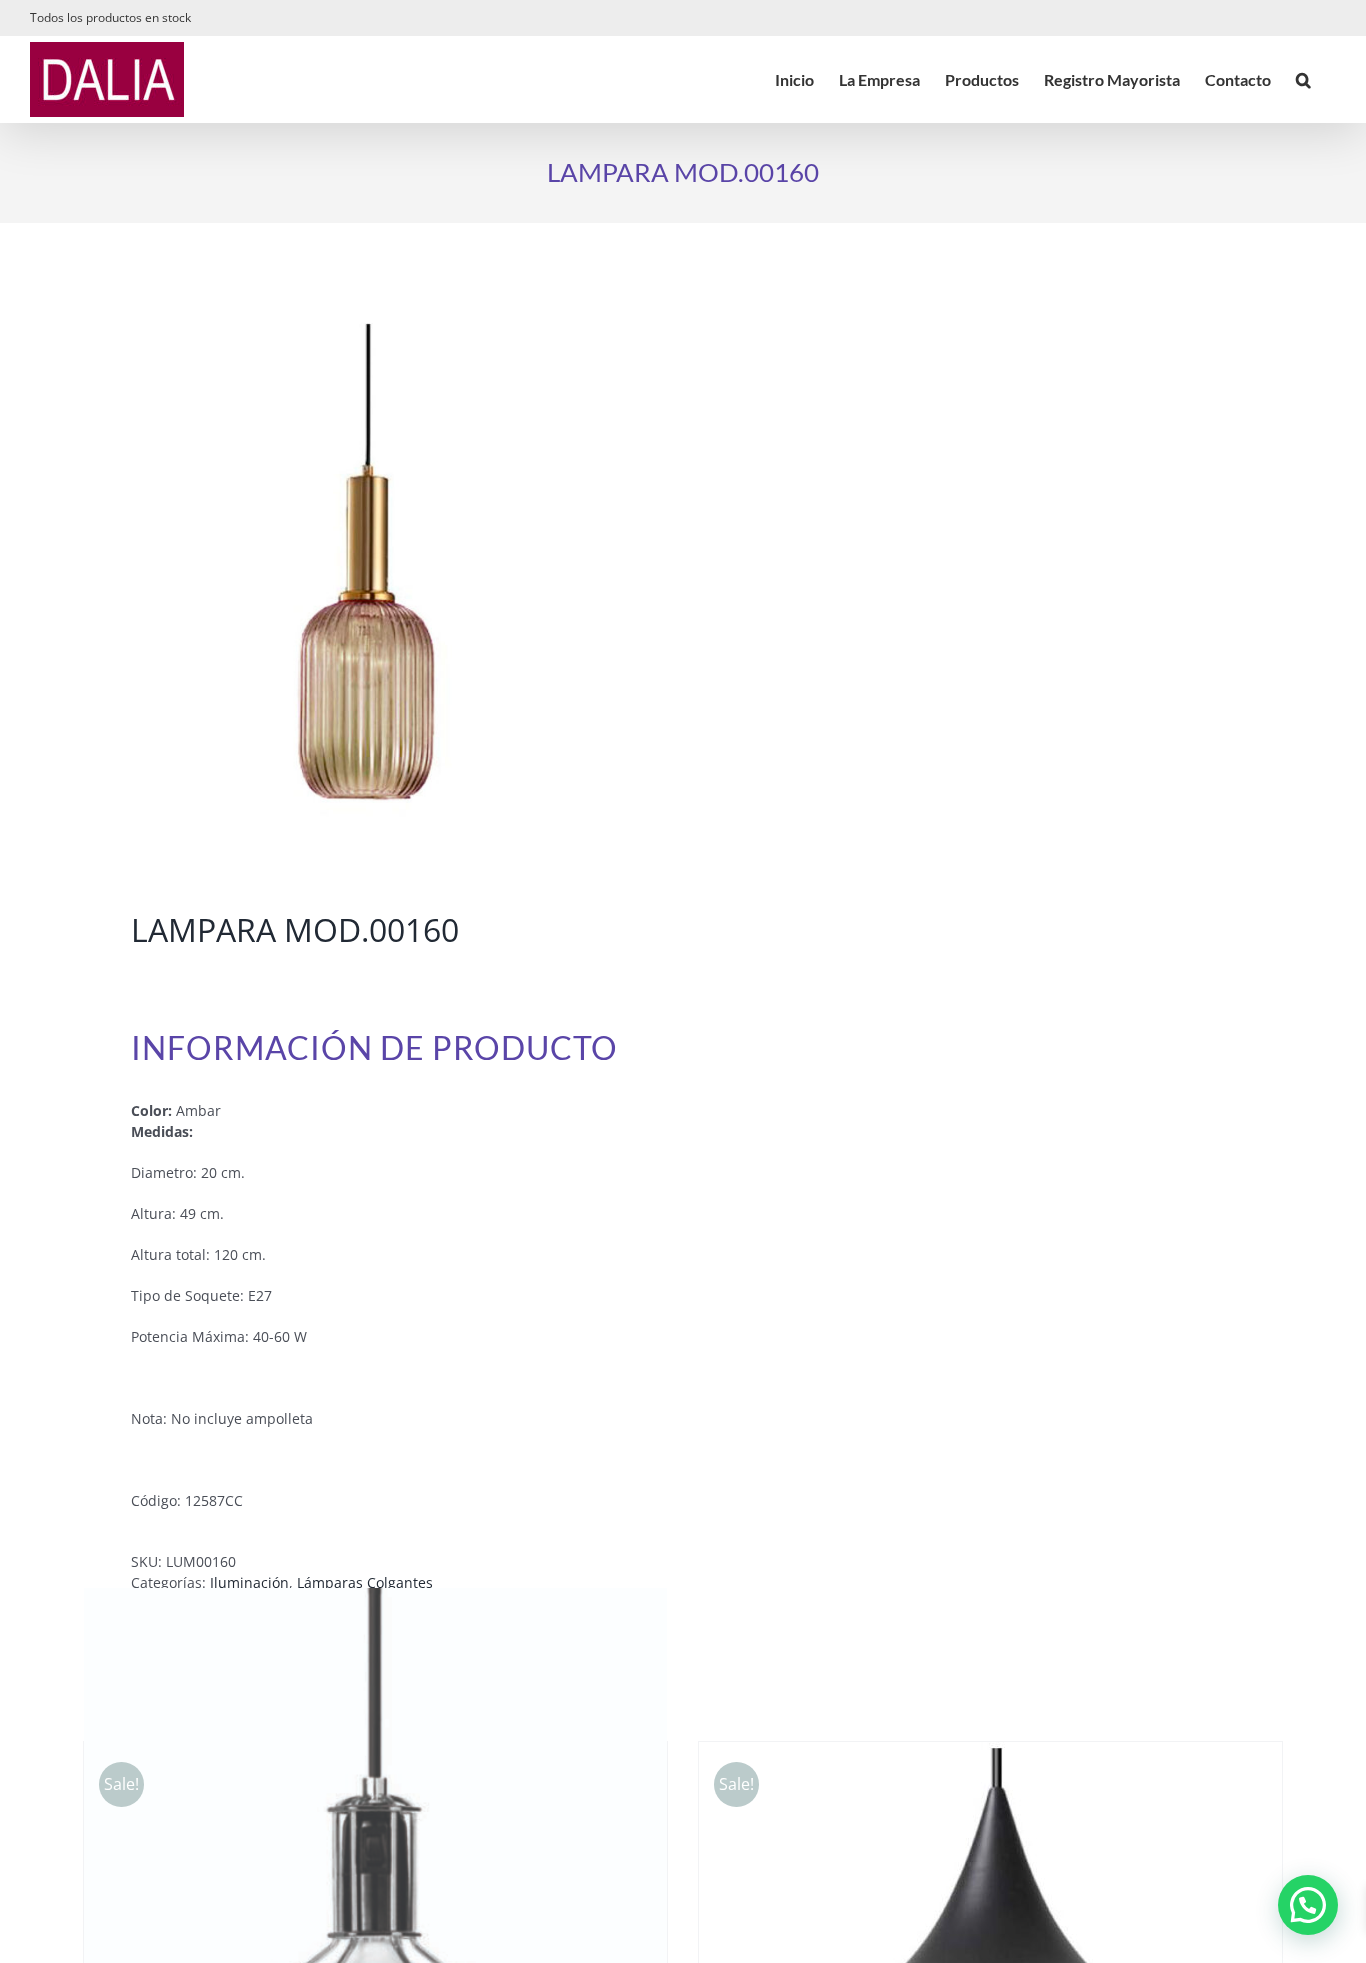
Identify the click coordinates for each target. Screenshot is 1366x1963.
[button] (1303, 79)
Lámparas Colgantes (365, 1582)
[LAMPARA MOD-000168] (371, 571)
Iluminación (249, 1582)
